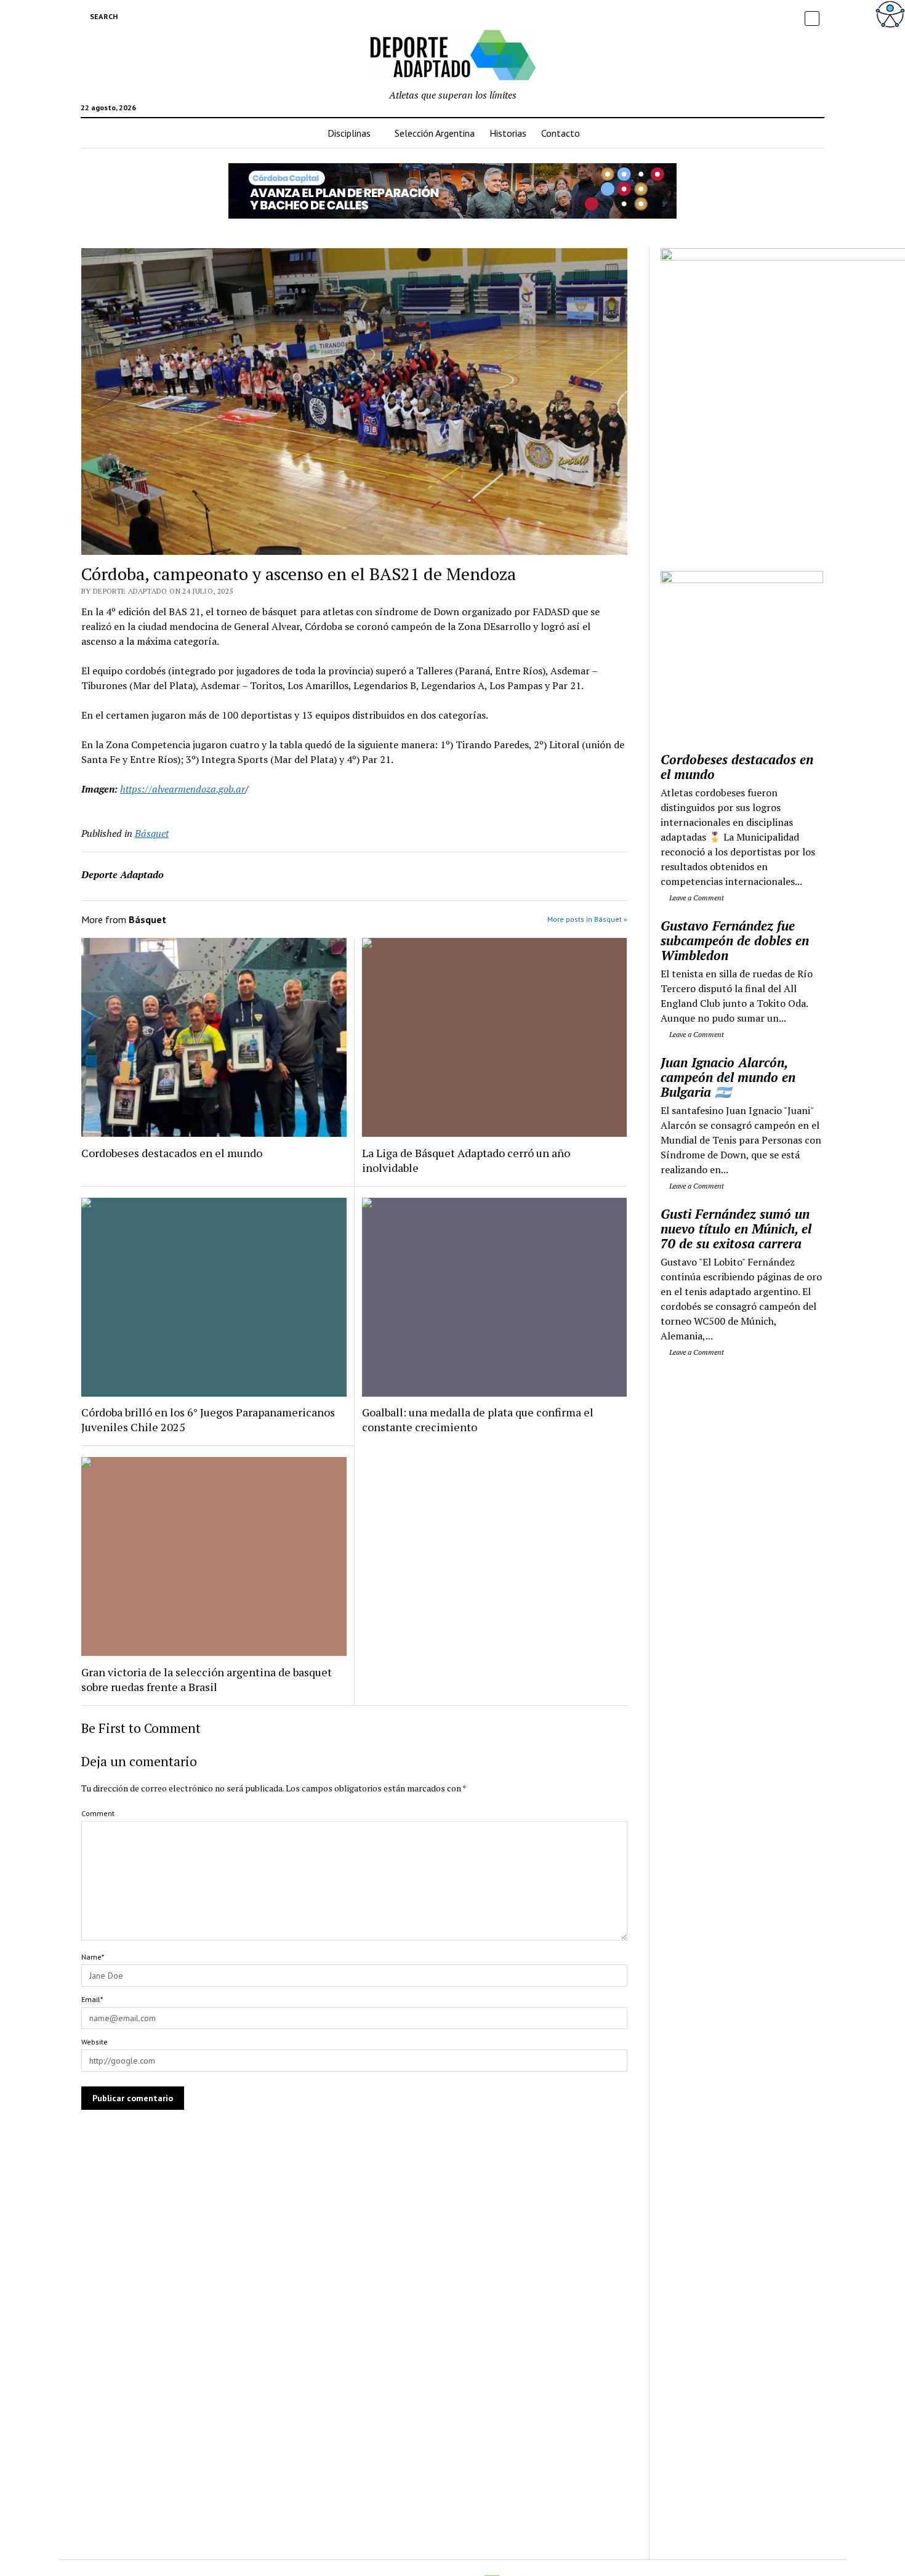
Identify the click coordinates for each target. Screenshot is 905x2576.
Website (95, 2042)
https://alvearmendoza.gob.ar (183, 789)
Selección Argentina (435, 133)
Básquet (152, 833)
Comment (98, 1813)
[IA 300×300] (742, 579)
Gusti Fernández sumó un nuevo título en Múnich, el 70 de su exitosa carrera (736, 1229)
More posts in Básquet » (587, 919)
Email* (92, 1999)
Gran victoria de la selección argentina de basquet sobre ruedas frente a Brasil (207, 1679)
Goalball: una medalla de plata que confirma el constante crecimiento (478, 1419)
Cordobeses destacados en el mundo (172, 1153)
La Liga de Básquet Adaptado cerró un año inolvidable (466, 1160)
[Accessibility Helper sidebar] (890, 15)
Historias (508, 133)
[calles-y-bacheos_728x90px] (452, 215)
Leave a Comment (696, 898)
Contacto (561, 133)
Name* (93, 1957)
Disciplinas (349, 133)
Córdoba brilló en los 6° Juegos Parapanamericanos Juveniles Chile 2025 (208, 1419)
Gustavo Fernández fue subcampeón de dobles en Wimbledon (735, 940)
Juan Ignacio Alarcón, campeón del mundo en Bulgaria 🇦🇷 (728, 1077)
